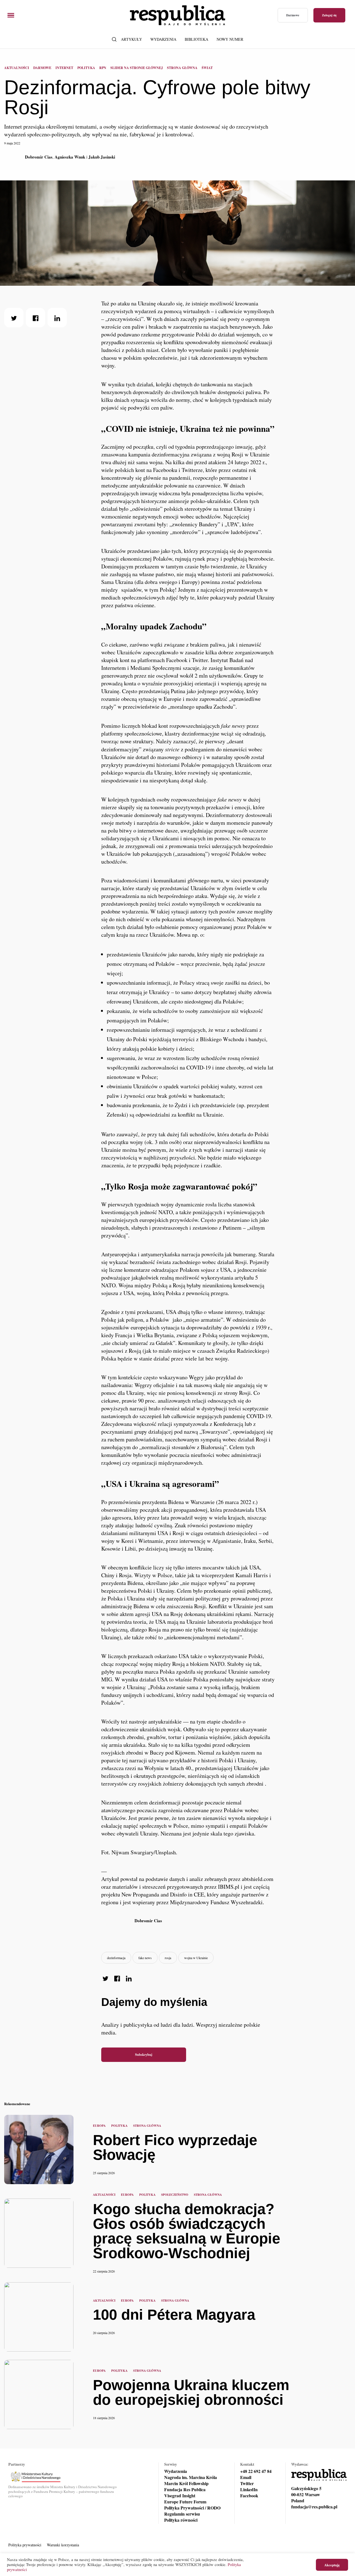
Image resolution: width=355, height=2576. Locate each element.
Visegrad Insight (180, 2496)
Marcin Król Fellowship (186, 2483)
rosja (168, 1958)
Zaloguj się (329, 15)
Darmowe (293, 15)
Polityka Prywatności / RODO (192, 2508)
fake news (145, 1958)
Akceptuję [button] (332, 2565)
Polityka (86, 68)
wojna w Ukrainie (196, 1958)
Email (246, 2477)
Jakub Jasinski (102, 157)
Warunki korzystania (63, 2545)
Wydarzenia (163, 39)
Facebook (249, 2496)
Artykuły (131, 39)
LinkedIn (249, 2490)
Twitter (247, 2483)
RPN (103, 68)
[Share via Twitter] (14, 318)
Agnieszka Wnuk (70, 157)
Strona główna (182, 68)
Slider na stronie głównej (137, 68)
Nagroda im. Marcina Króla (191, 2477)
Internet (64, 68)
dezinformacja (116, 1958)
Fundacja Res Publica (185, 2490)
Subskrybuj (144, 2055)
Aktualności (17, 68)
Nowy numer (230, 39)
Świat (207, 68)
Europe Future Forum (185, 2502)
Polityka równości (181, 2520)
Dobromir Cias (39, 157)
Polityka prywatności (25, 2545)
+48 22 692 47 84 (256, 2471)
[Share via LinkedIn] (57, 318)
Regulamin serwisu (182, 2514)
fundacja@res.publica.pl (314, 2507)
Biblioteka (196, 39)
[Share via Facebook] (35, 318)
